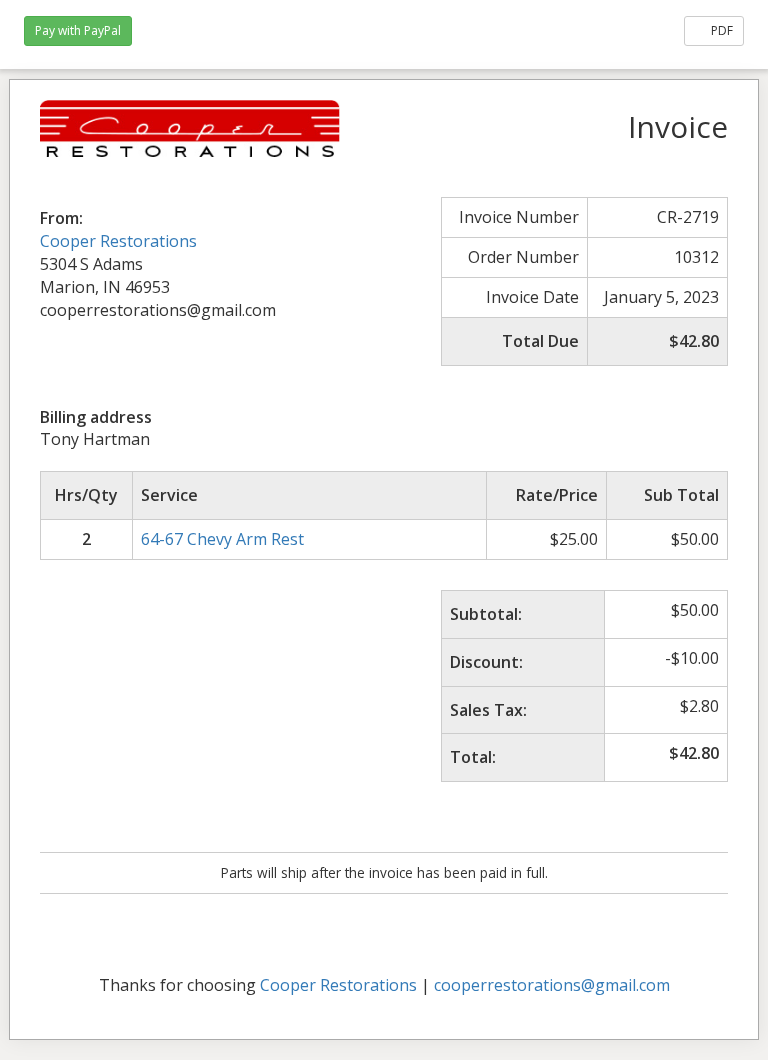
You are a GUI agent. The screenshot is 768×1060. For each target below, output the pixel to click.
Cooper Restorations (118, 241)
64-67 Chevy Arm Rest (222, 539)
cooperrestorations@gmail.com (552, 985)
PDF (720, 30)
